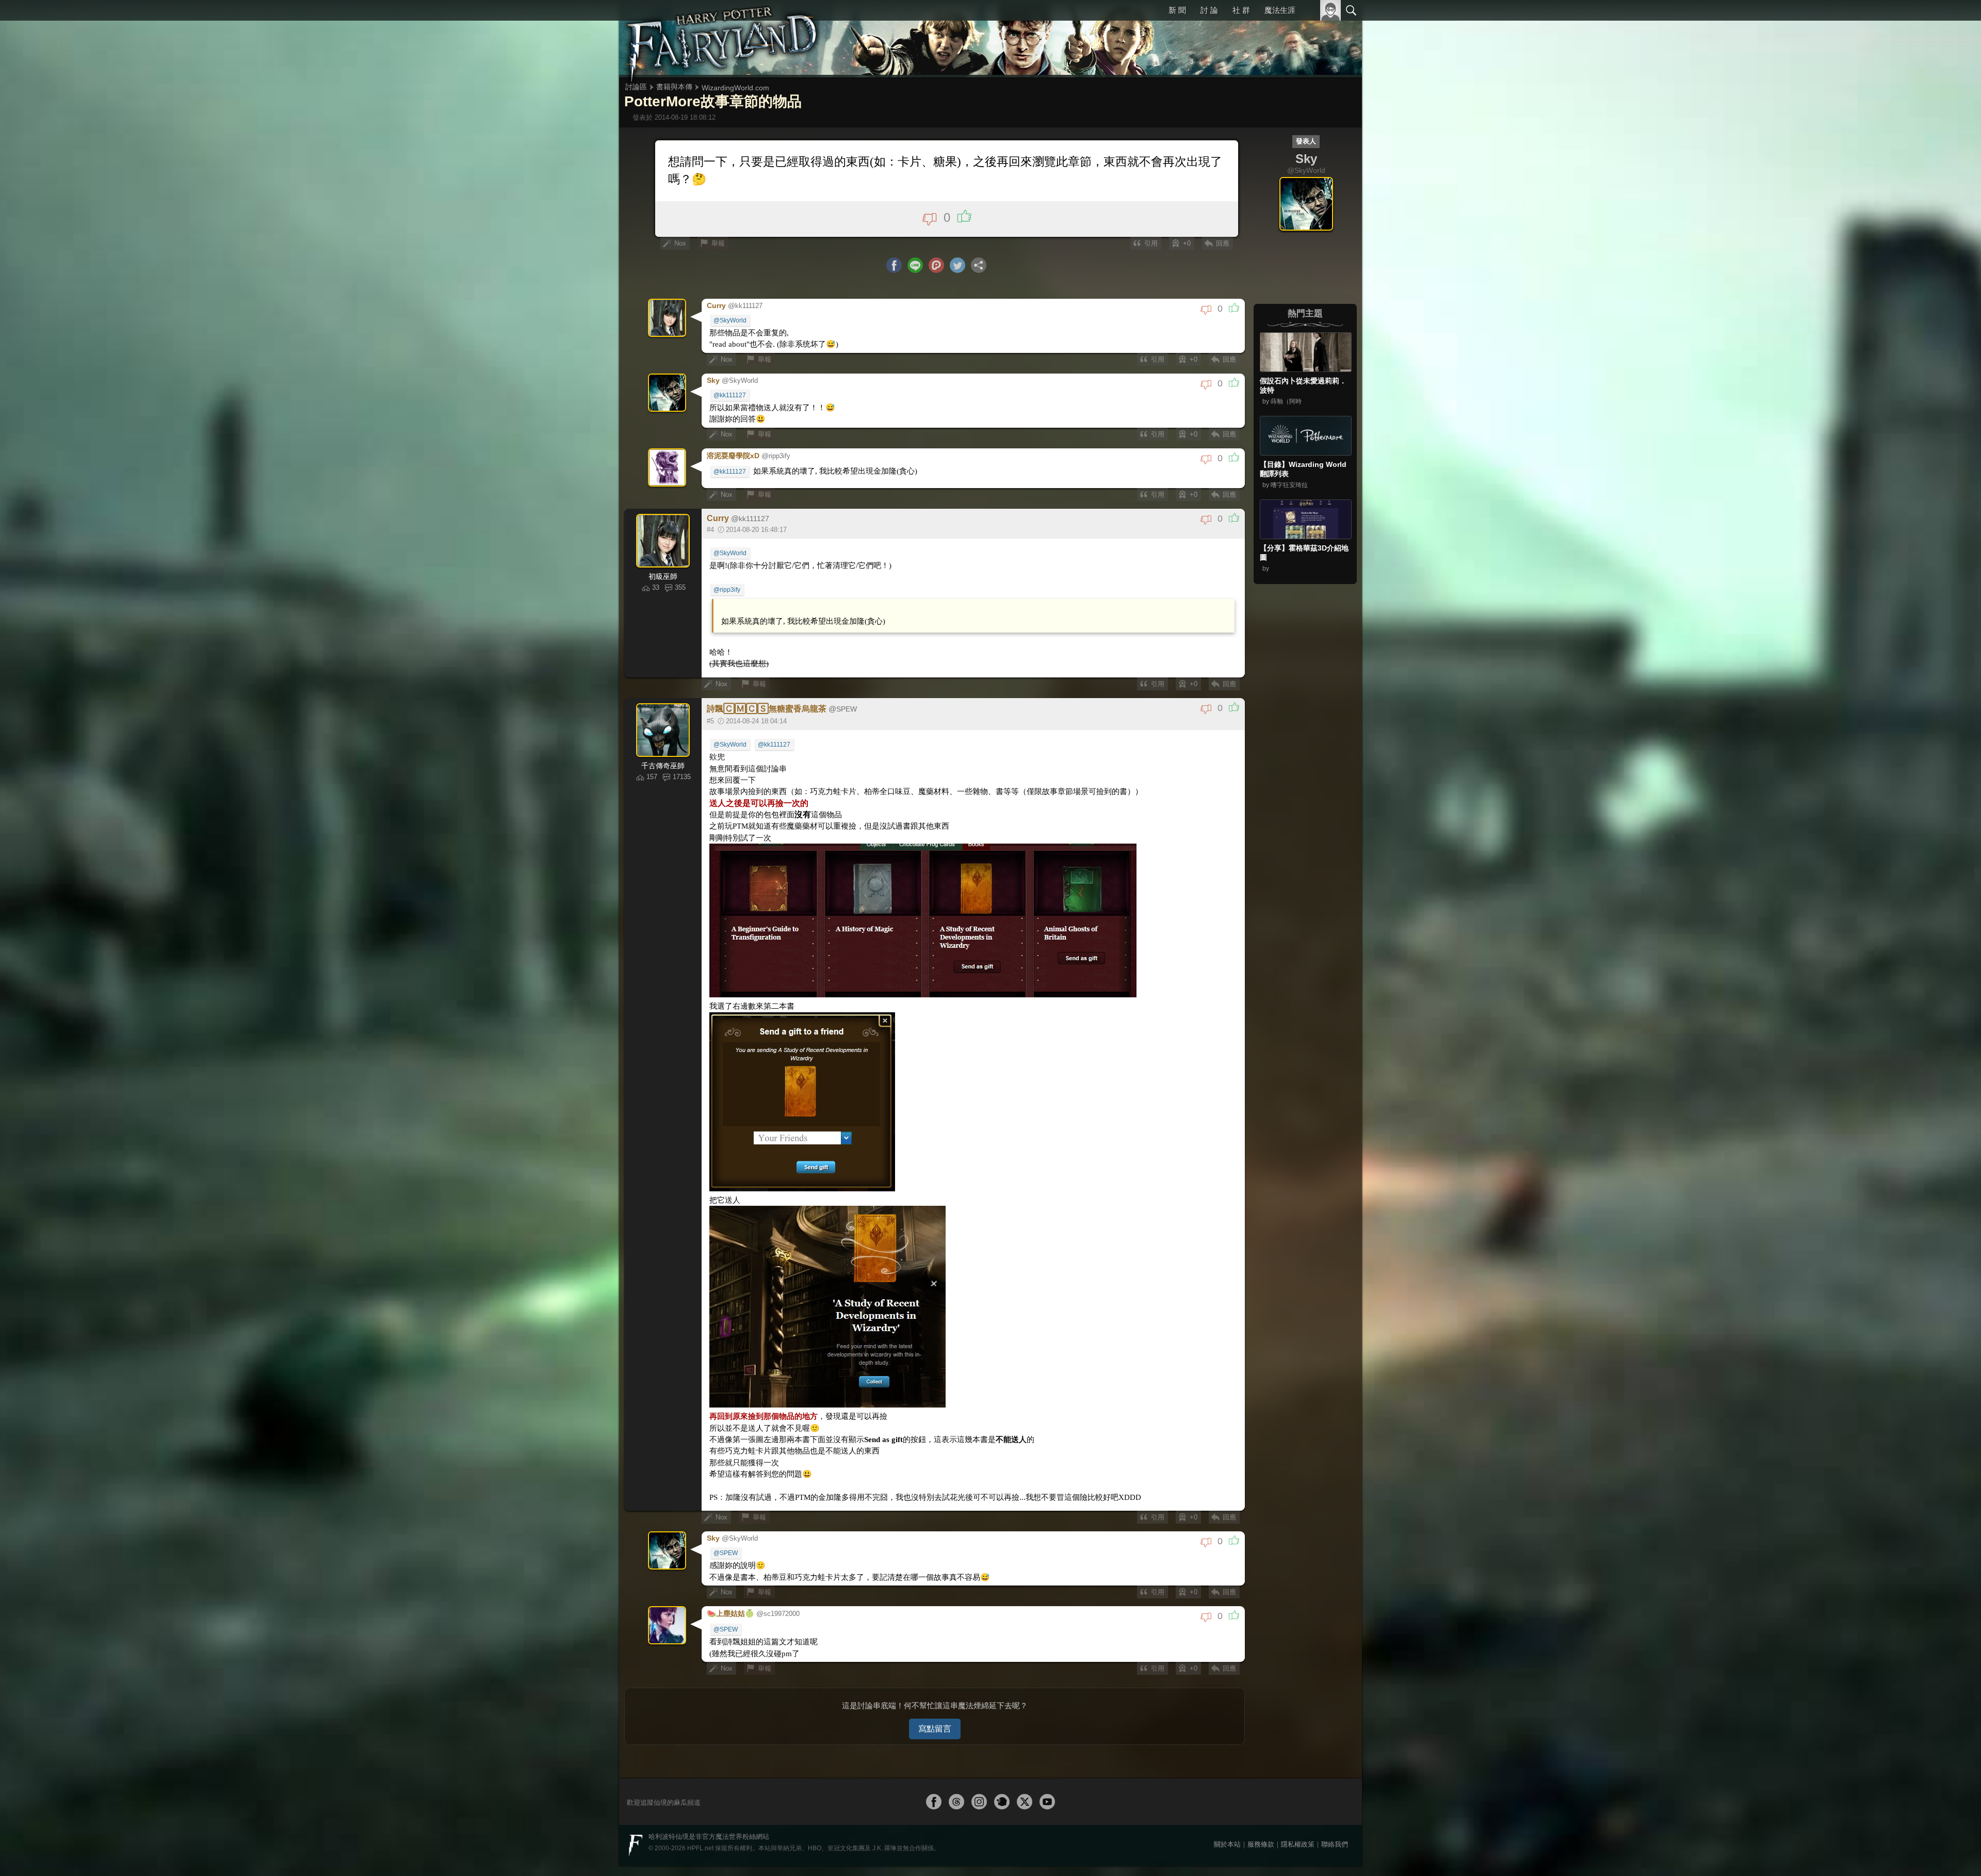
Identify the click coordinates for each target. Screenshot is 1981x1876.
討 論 (1210, 10)
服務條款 (1261, 1797)
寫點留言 (935, 1681)
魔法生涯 (1280, 10)
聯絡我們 (1335, 1797)
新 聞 (1179, 10)
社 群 (1242, 10)
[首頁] (722, 39)
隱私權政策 (1298, 1797)
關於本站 (1227, 1797)
